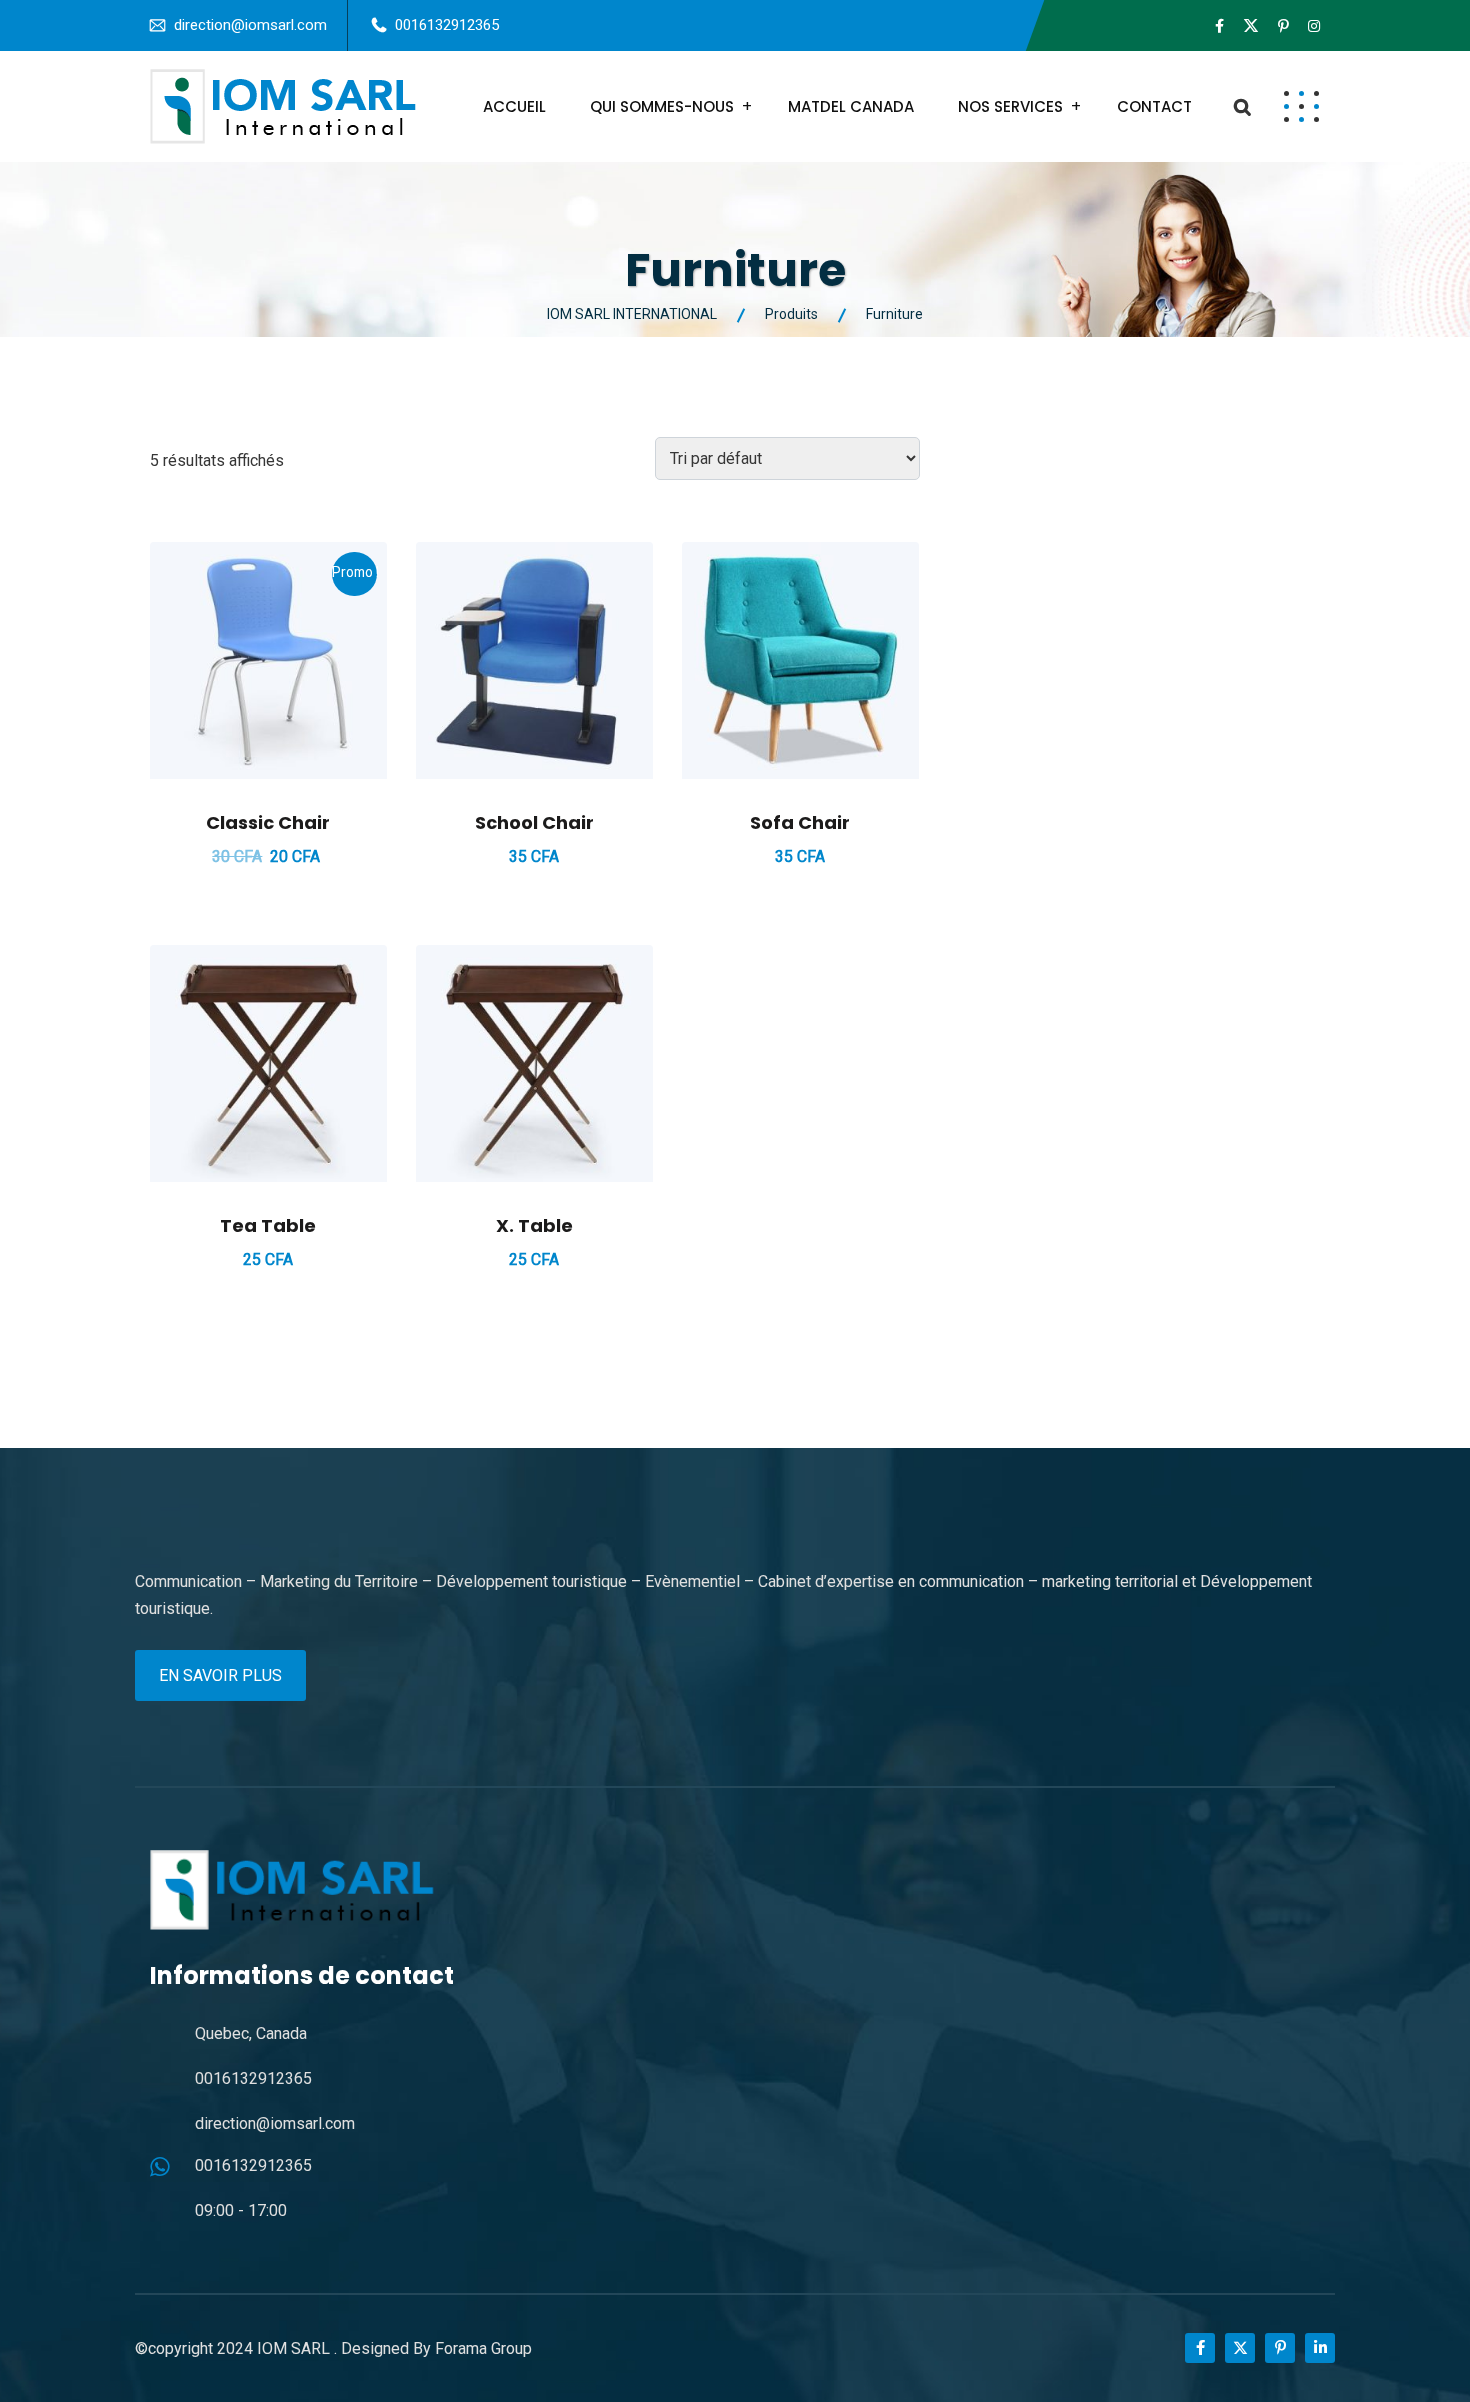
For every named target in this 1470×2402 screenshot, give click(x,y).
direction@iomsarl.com (250, 25)
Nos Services (1010, 106)
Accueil (514, 106)
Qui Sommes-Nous (662, 106)
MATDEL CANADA (851, 106)
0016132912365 (447, 25)
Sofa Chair (800, 822)
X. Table (534, 1225)
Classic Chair (268, 822)
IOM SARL (295, 2348)
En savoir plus (220, 1675)
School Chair (534, 822)
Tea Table (268, 1225)
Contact (1154, 106)
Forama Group (483, 2348)
